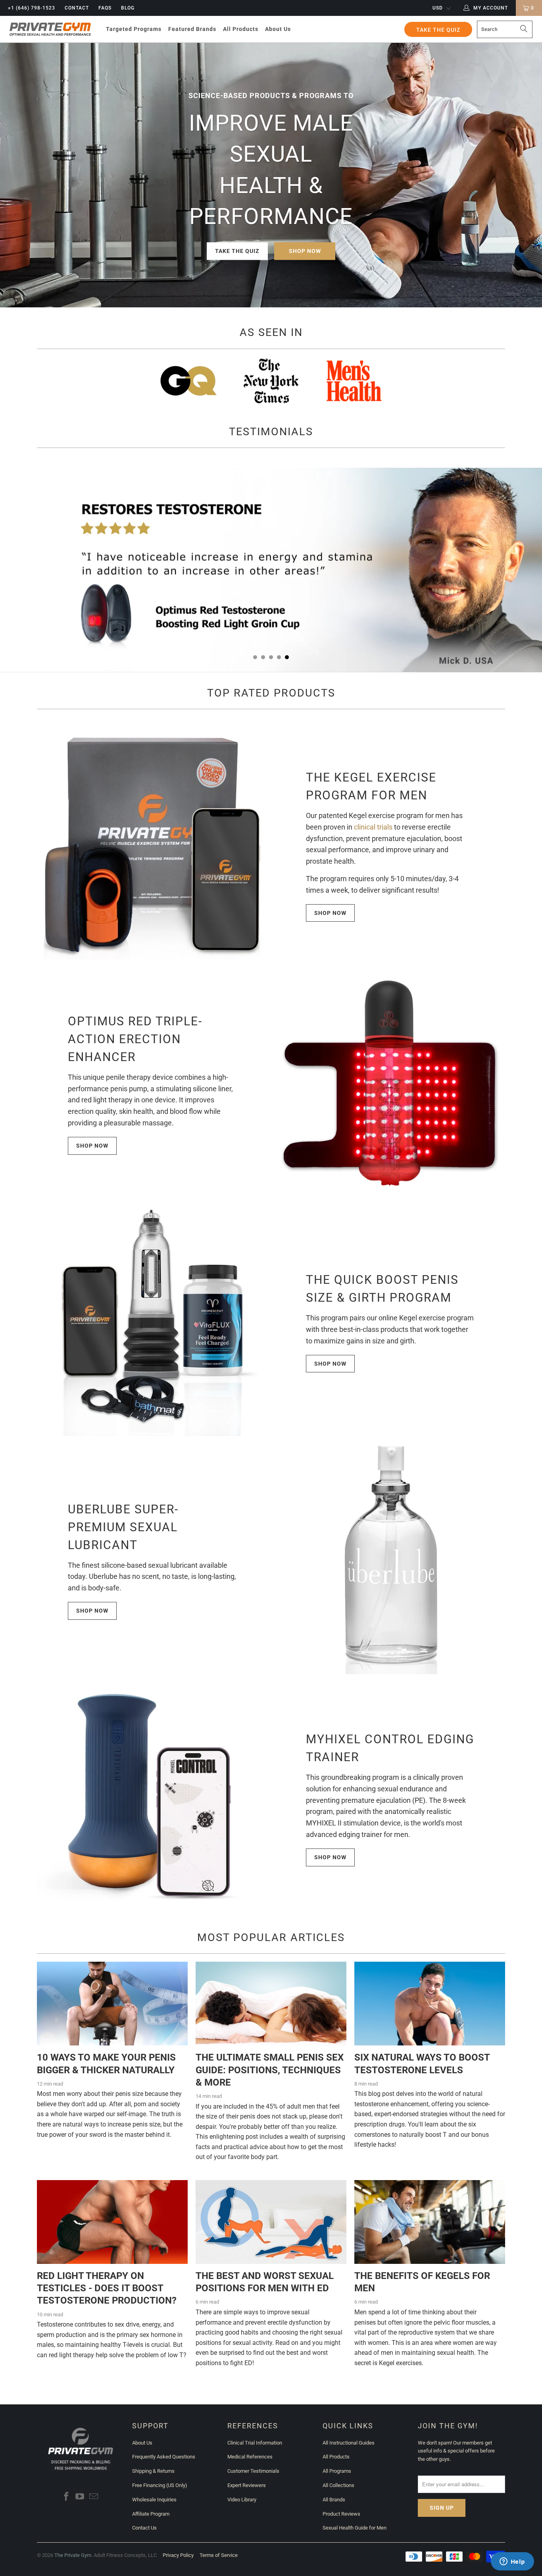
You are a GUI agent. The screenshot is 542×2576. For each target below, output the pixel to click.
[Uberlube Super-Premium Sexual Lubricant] (390, 1559)
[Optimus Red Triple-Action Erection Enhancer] (390, 1082)
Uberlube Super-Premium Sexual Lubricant (123, 1527)
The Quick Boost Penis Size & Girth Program (382, 1289)
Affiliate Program (151, 2514)
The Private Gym (73, 2555)
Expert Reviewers (247, 2485)
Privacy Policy (178, 2555)
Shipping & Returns (153, 2471)
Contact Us (144, 2528)
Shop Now (305, 251)
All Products (336, 2457)
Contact (77, 8)
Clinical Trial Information (255, 2443)
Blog (128, 8)
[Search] (524, 29)
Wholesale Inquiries (154, 2500)
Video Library (242, 2500)
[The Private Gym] (50, 29)
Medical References (250, 2457)
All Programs (337, 2471)
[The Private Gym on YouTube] (80, 2497)
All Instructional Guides (349, 2443)
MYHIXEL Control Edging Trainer (390, 1748)
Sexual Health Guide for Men (355, 2528)
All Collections (338, 2485)
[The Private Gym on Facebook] (66, 2497)
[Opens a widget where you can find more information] (512, 2562)
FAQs (105, 8)
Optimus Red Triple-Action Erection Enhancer (135, 1039)
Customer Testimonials (253, 2471)
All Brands (334, 2500)
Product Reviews (341, 2514)
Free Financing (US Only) (160, 2485)
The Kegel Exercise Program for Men (371, 786)
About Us (142, 2443)
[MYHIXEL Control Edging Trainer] (152, 1797)
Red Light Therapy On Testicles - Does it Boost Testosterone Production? (107, 2288)
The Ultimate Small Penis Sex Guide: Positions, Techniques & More (270, 2070)
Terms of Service (219, 2555)
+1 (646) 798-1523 (32, 8)
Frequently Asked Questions (164, 2457)
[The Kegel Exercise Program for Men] (152, 844)
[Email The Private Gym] (94, 2497)
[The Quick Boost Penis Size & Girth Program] (152, 1321)
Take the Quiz (237, 251)
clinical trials (373, 827)
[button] (134, 29)
